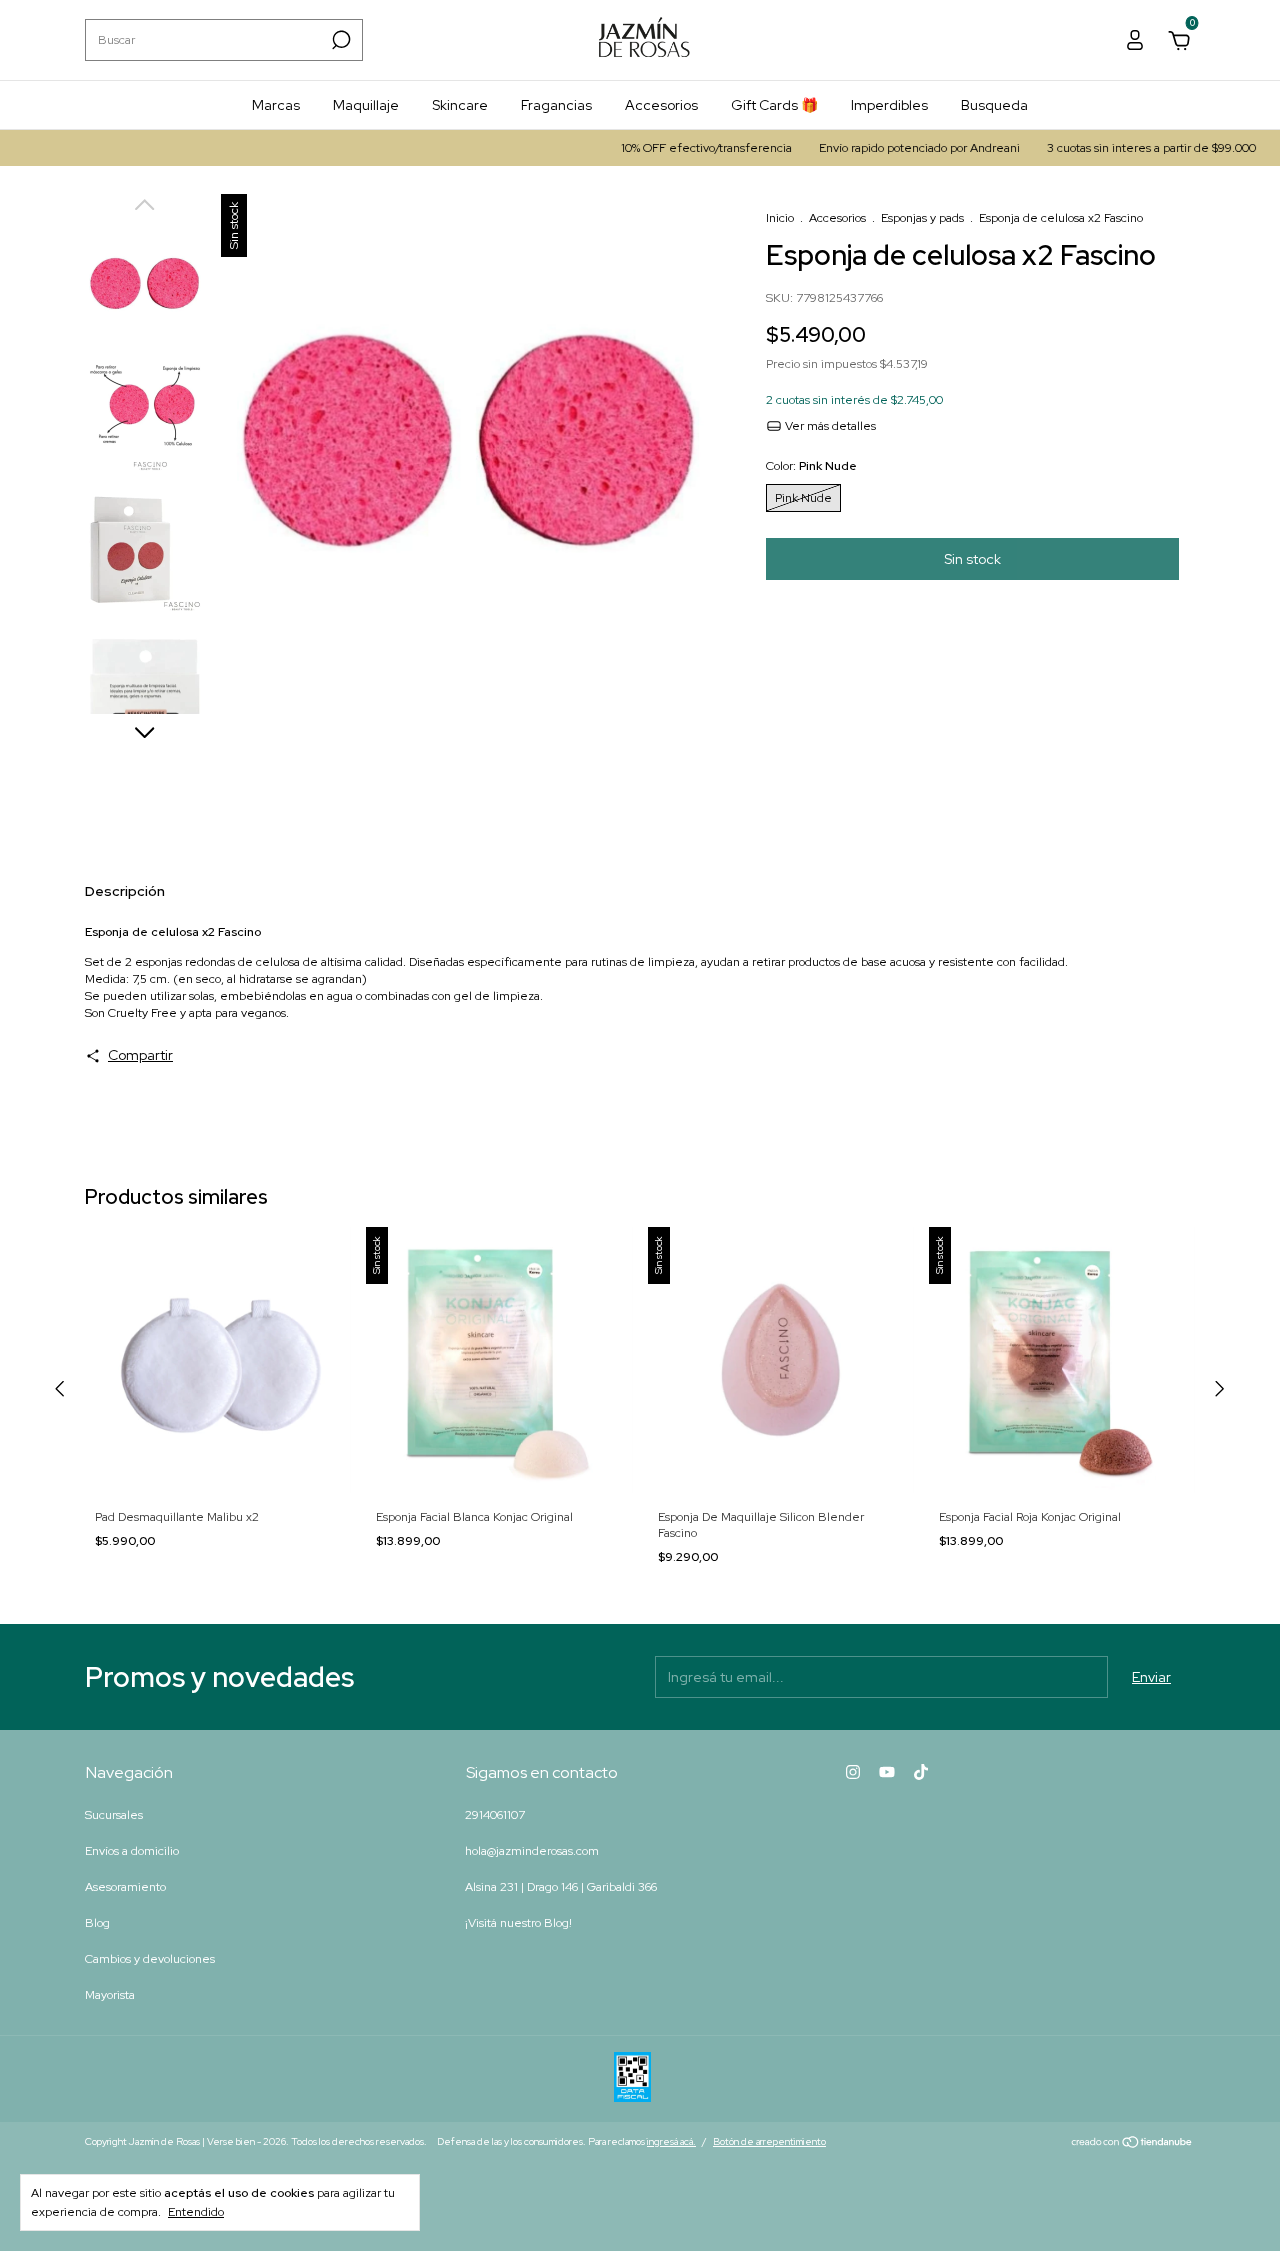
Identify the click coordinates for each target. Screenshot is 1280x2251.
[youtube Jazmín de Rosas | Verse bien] (887, 1772)
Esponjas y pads (922, 218)
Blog (97, 1923)
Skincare (460, 105)
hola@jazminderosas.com (532, 1851)
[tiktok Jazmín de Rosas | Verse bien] (921, 1772)
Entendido (196, 2212)
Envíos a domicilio (132, 1851)
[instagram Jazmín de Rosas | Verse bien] (853, 1772)
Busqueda (994, 105)
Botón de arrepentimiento (769, 2141)
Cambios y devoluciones (150, 1959)
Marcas (276, 105)
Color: (811, 466)
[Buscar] (339, 40)
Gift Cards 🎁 (774, 105)
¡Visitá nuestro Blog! (518, 1923)
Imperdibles (889, 105)
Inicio (780, 218)
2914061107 (495, 1815)
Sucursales (114, 1815)
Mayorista (110, 1995)
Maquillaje (366, 105)
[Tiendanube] (1132, 2144)
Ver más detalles (829, 426)
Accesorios (661, 105)
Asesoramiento (125, 1887)
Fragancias (556, 105)
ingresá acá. (671, 2141)
